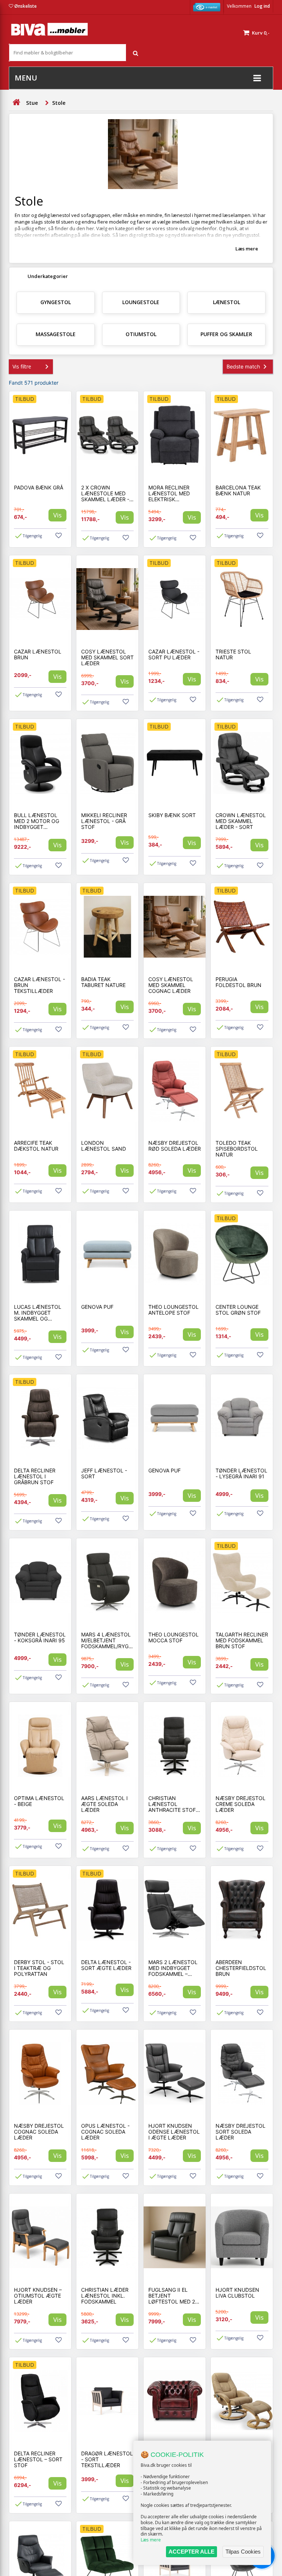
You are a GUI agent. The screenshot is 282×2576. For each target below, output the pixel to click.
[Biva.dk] (49, 29)
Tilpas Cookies (243, 2552)
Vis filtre (22, 366)
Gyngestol (56, 302)
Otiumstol (141, 334)
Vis (57, 515)
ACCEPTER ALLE (191, 2552)
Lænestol (227, 302)
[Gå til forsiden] (16, 102)
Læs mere (151, 2540)
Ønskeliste (26, 6)
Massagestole (56, 334)
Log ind (262, 6)
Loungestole (141, 302)
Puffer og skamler (226, 334)
